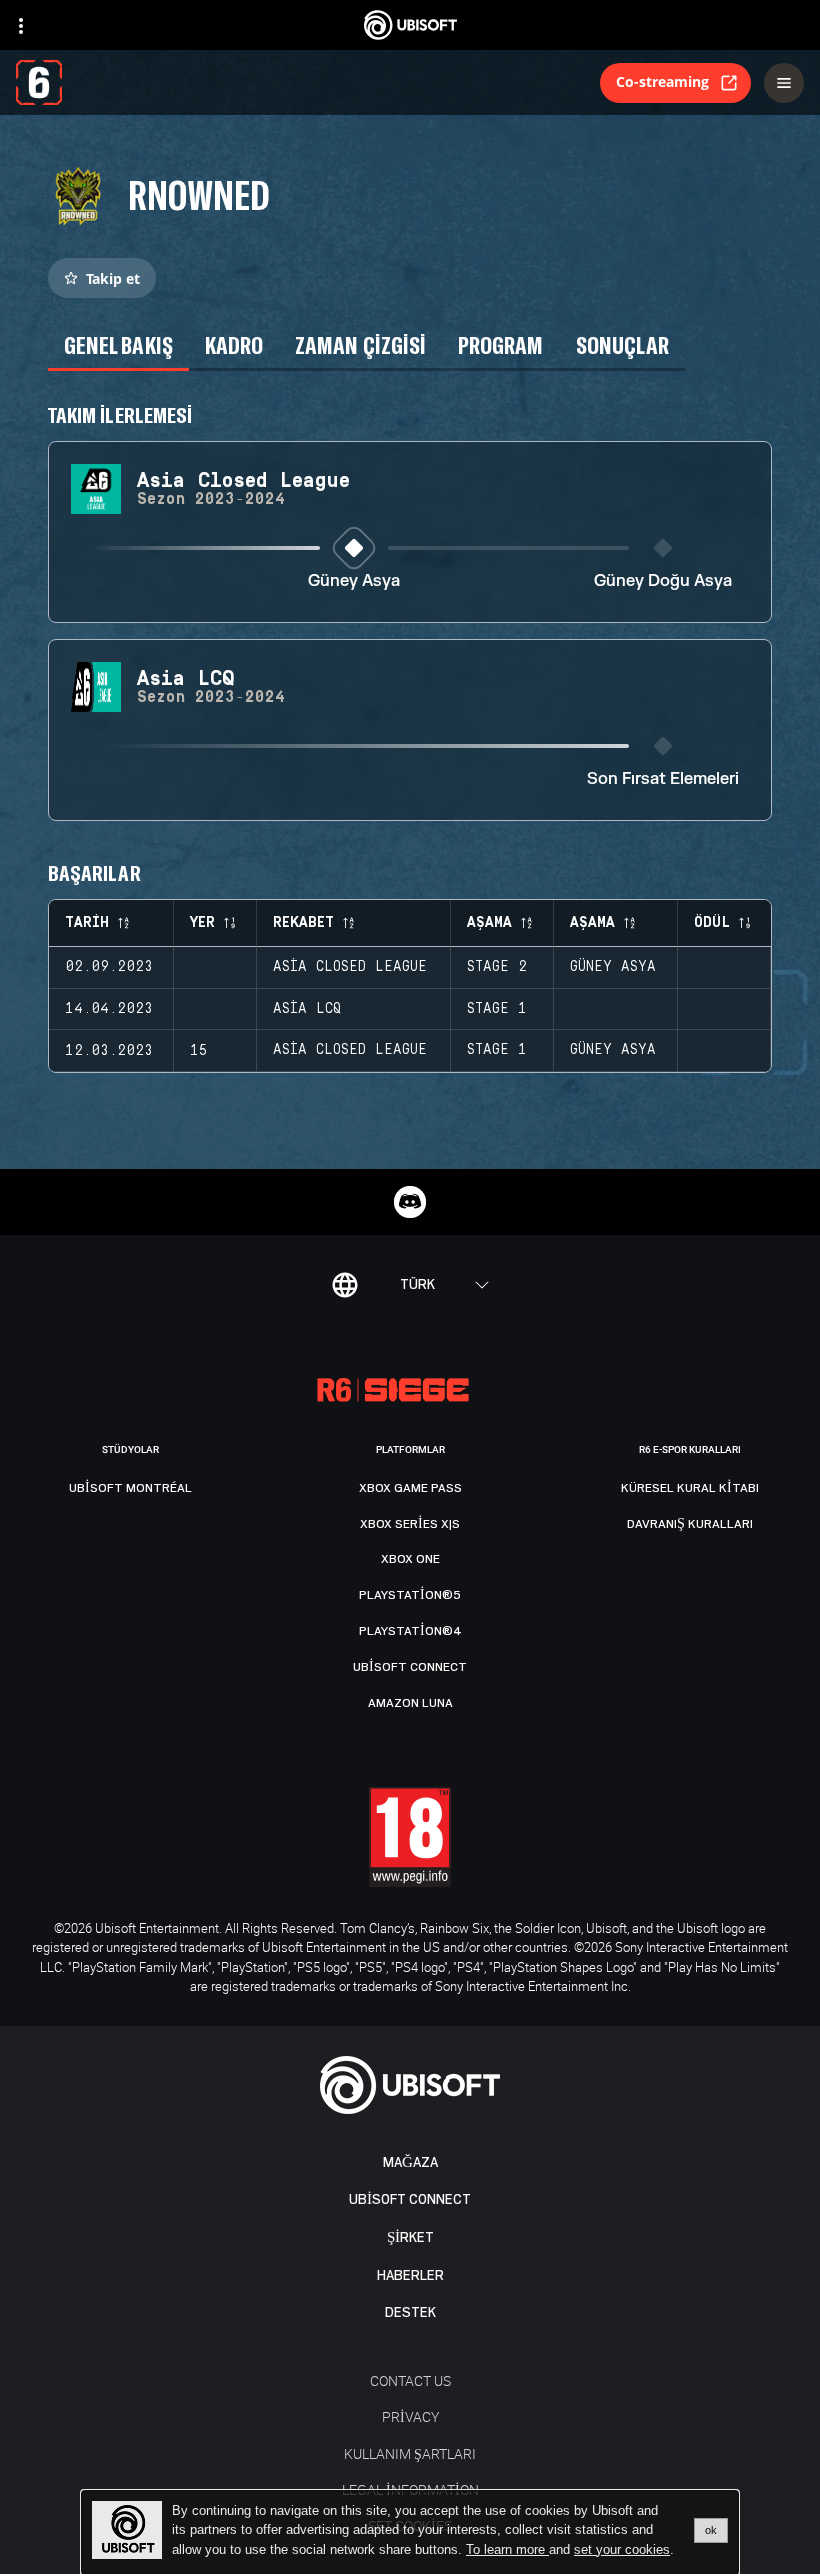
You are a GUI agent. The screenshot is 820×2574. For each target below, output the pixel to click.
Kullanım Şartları (410, 2453)
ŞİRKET (410, 2237)
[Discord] (410, 1202)
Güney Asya (354, 581)
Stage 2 (497, 967)
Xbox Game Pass (410, 1488)
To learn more (507, 2549)
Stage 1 (497, 1009)
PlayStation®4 (410, 1631)
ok (711, 2530)
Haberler (410, 2275)
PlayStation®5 (410, 1595)
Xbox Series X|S (410, 1524)
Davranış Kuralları (690, 1524)
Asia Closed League (350, 967)
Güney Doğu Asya (663, 581)
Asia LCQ (307, 1009)
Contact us (410, 2380)
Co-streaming (662, 81)
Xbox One (410, 1559)
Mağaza (410, 2162)
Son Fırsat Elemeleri (663, 779)
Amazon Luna (410, 1703)
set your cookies (622, 2550)
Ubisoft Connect (410, 2199)
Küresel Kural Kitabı (690, 1488)
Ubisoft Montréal (130, 1488)
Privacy (410, 2416)
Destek (410, 2312)
